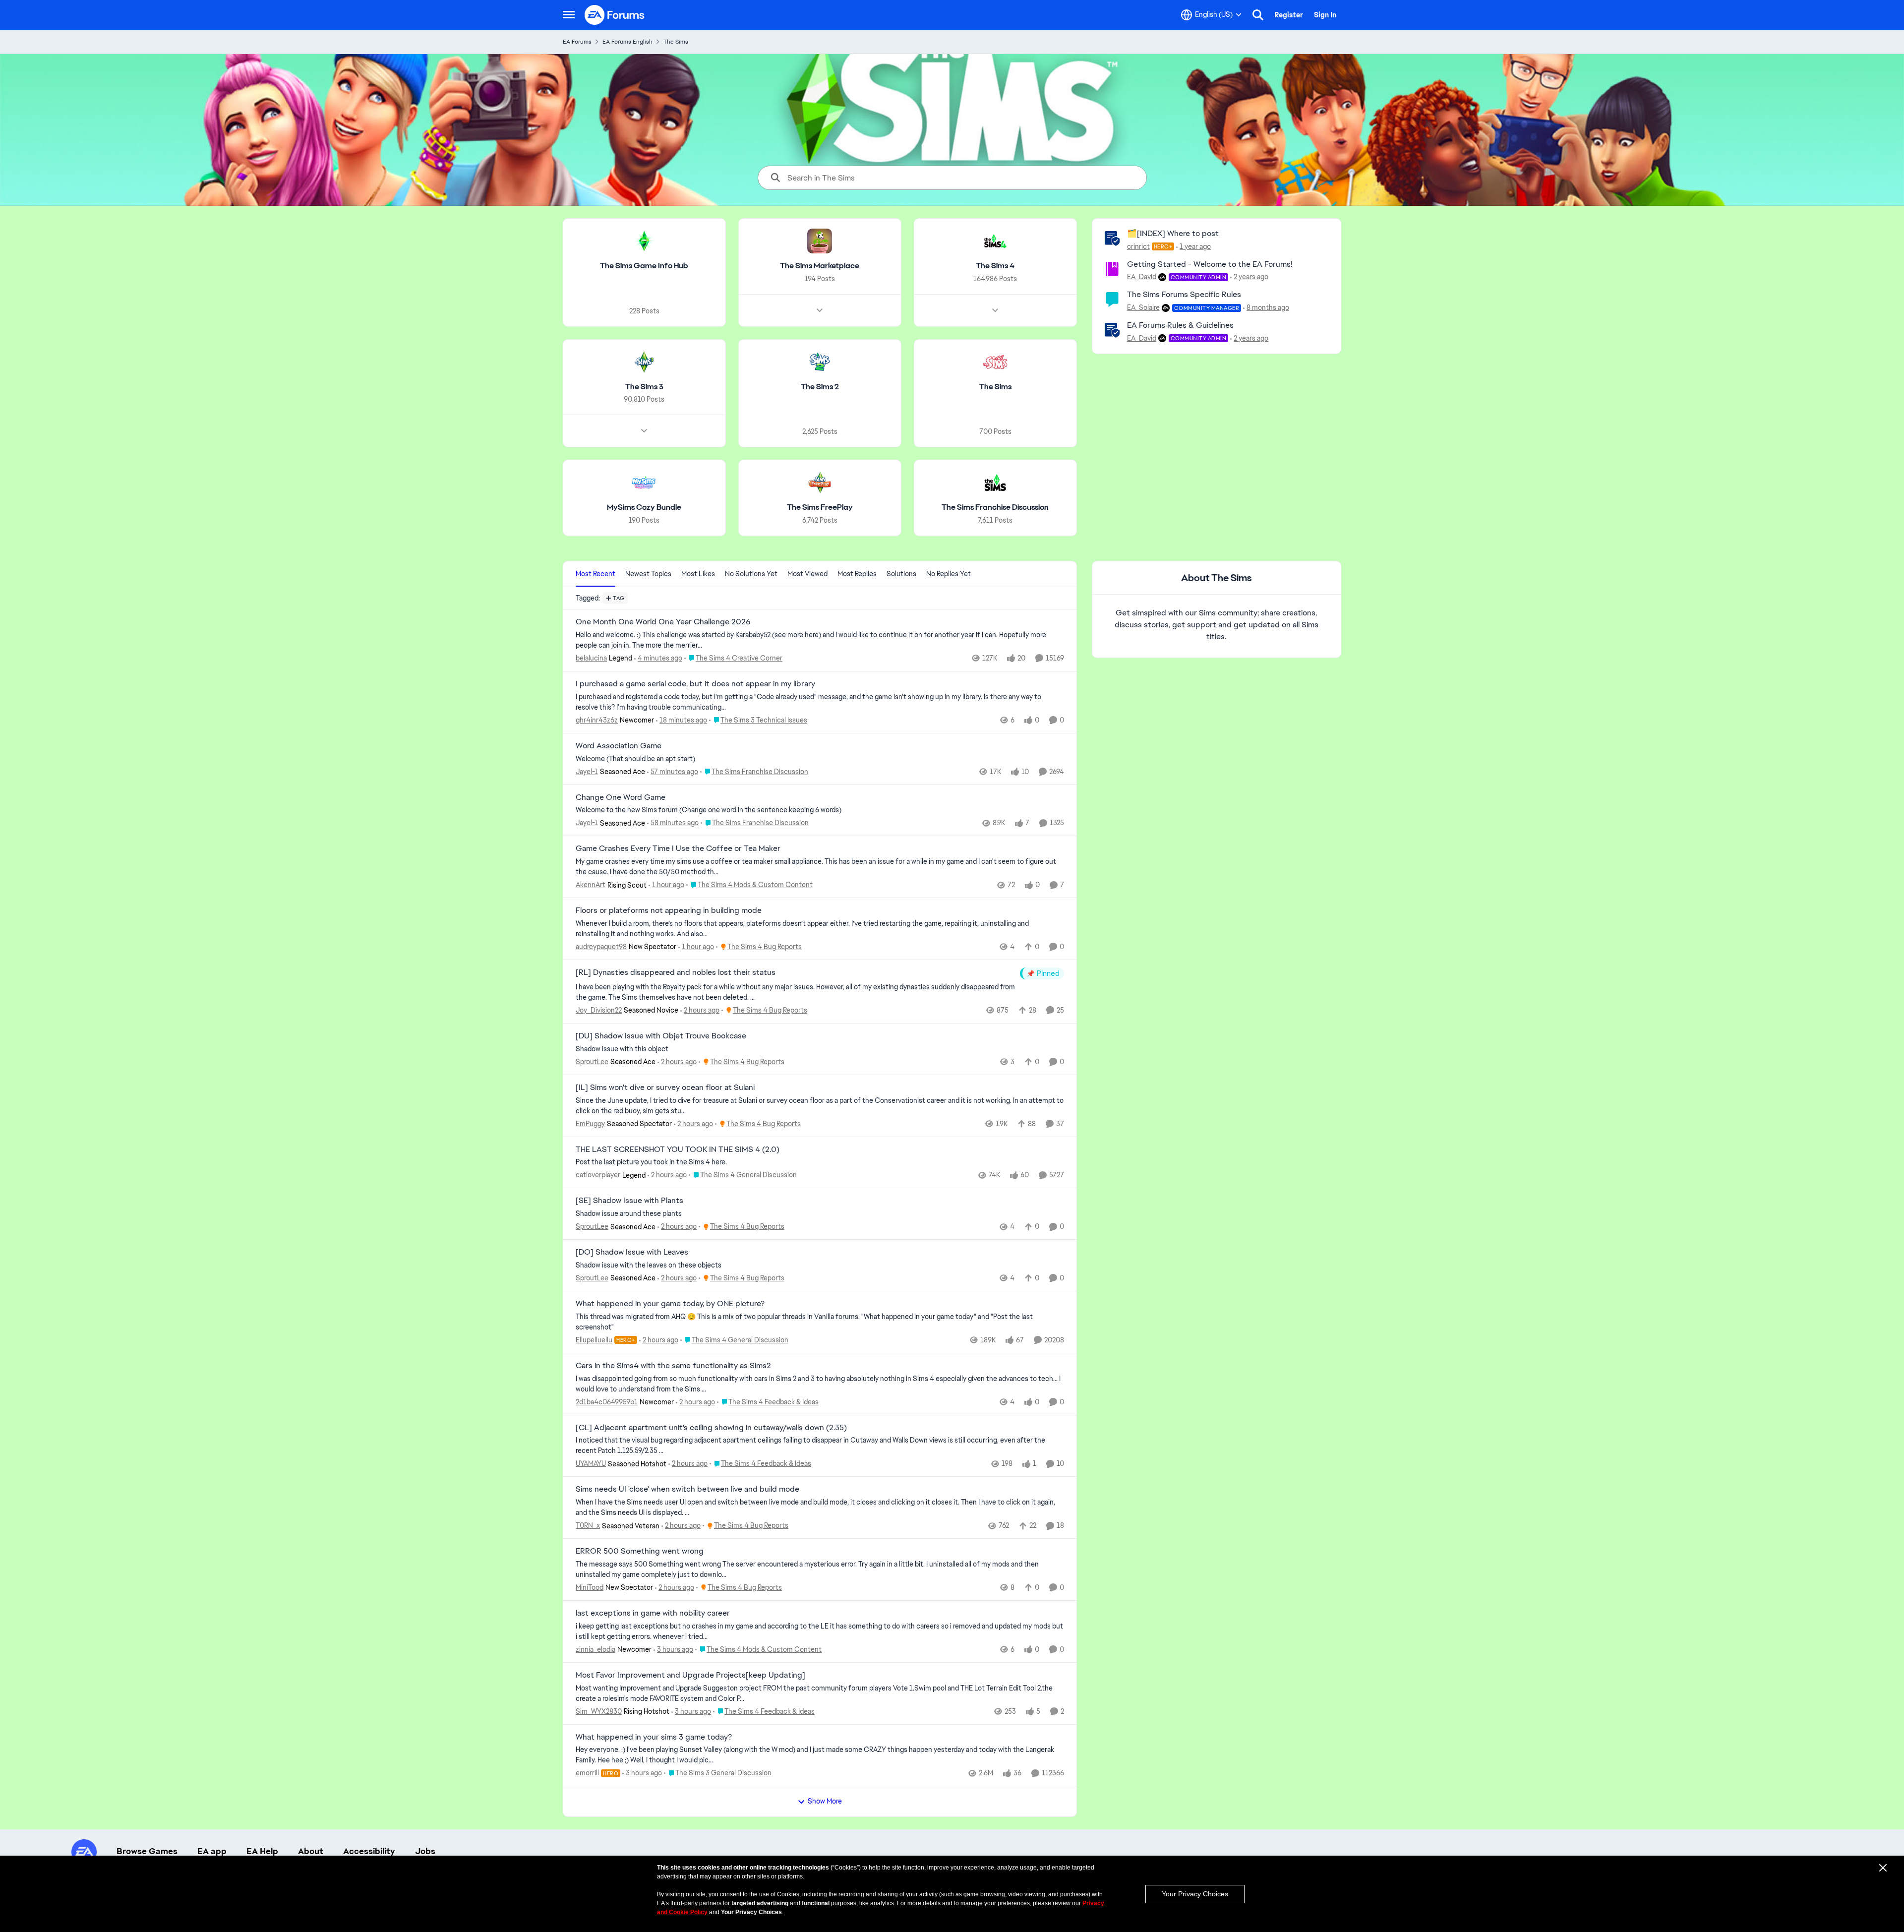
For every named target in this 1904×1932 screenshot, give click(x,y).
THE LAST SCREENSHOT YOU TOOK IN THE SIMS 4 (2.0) (678, 1149)
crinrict (1138, 246)
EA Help (262, 1851)
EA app (212, 1851)
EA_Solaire (1143, 307)
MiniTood (590, 1587)
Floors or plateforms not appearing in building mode (669, 910)
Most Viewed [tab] (807, 574)
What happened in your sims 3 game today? (654, 1737)
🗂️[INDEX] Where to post (1173, 233)
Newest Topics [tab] (648, 574)
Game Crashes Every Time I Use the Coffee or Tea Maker (678, 848)
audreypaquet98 (601, 947)
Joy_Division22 (599, 1010)
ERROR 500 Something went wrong (640, 1551)
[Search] (1258, 15)
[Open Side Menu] (569, 15)
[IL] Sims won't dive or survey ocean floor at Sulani (665, 1087)
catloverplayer (598, 1175)
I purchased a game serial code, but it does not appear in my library (695, 684)
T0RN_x (588, 1525)
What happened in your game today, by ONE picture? (670, 1304)
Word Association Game (619, 746)
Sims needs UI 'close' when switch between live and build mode (687, 1489)
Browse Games (147, 1851)
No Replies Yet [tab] (949, 574)
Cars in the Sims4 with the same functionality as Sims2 (673, 1366)
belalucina (591, 658)
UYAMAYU (591, 1463)
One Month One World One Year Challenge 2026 (663, 622)
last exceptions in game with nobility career (653, 1613)
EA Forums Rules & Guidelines (1180, 325)
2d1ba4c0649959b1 (607, 1402)
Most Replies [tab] (857, 574)
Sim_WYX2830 (599, 1711)
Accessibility (369, 1851)
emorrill (587, 1773)
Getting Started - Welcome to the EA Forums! (1210, 264)
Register (1289, 15)
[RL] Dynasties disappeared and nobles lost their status (676, 972)
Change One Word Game (621, 797)
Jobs (425, 1851)
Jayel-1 (587, 772)
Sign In (1325, 15)
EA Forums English (627, 42)
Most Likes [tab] (698, 574)
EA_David (1142, 277)
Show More (825, 1801)
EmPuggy (590, 1124)
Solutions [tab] (901, 574)
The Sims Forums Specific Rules (1184, 294)
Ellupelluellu (594, 1340)
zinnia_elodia (595, 1649)
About (311, 1851)
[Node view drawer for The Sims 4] (995, 310)
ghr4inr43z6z (597, 720)
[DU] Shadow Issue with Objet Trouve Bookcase (661, 1036)
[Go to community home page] (615, 15)
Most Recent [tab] (595, 574)
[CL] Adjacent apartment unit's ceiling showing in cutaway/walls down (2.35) (711, 1428)
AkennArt (591, 885)
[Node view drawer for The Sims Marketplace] (820, 310)
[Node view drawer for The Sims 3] (644, 431)
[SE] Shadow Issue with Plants (629, 1201)
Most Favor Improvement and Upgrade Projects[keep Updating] (690, 1675)
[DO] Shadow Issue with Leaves (632, 1252)
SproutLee (592, 1062)
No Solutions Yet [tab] (751, 574)
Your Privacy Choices (1195, 1894)
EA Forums (577, 42)
